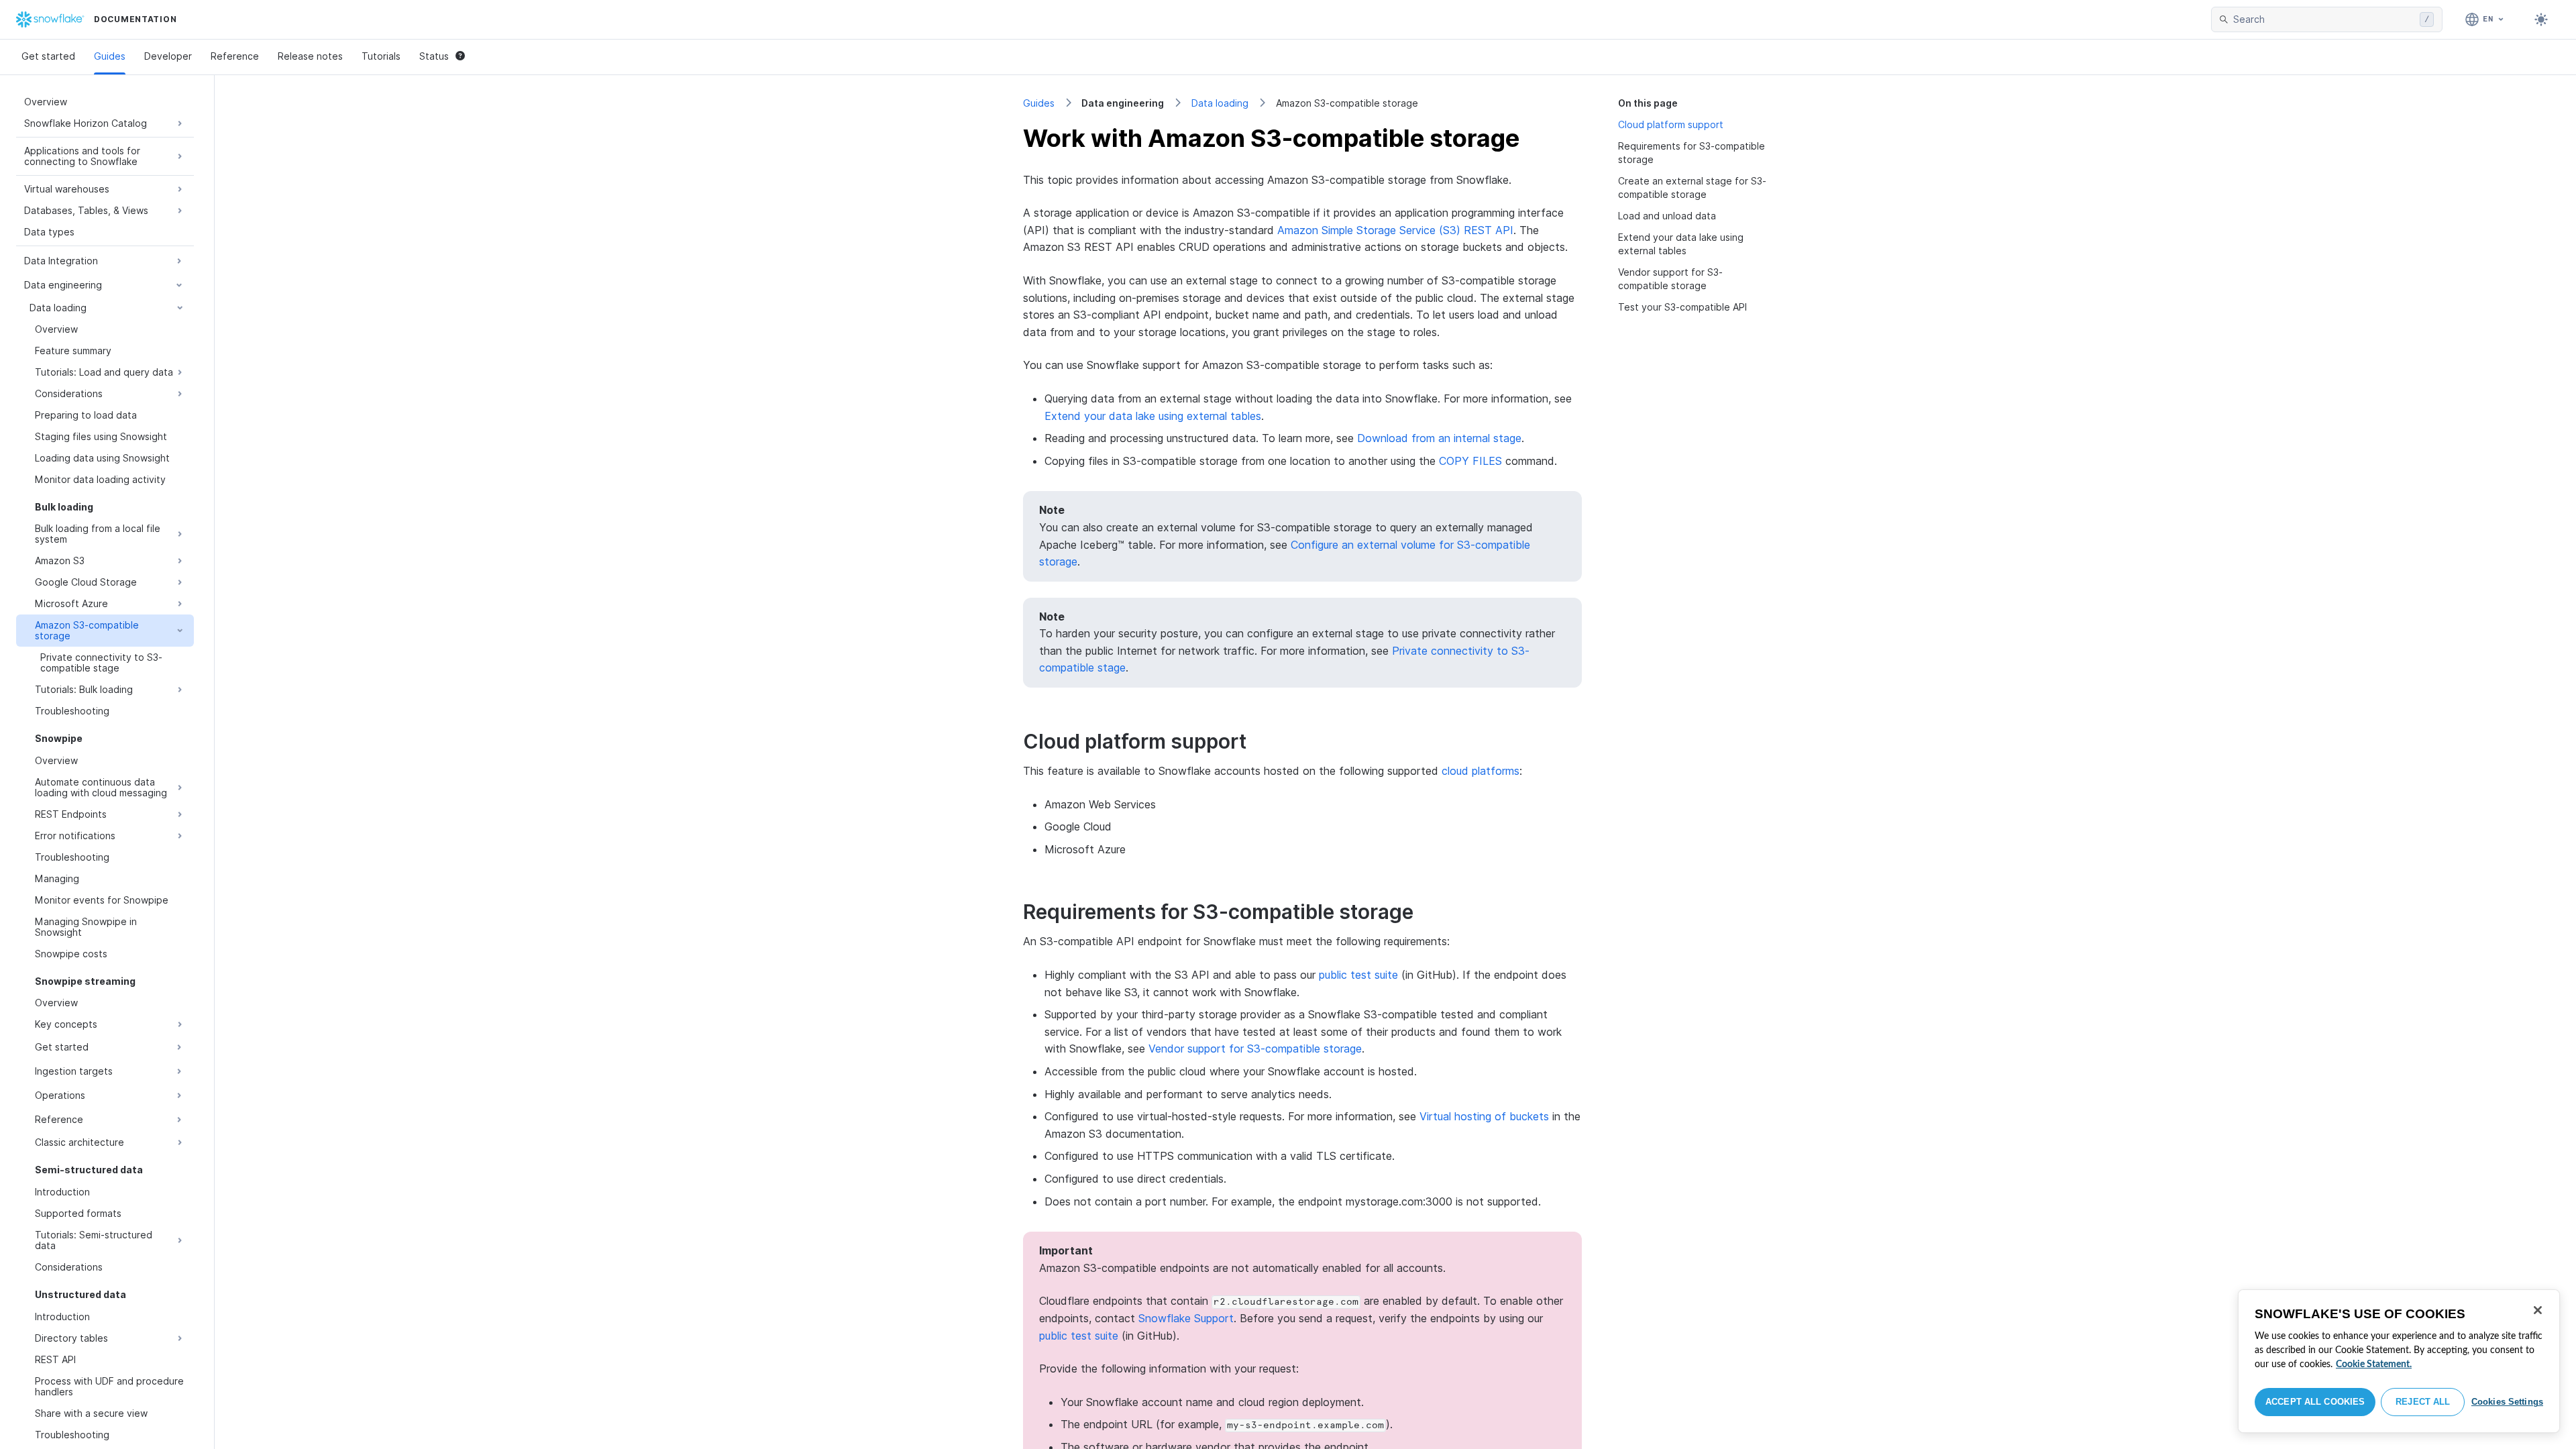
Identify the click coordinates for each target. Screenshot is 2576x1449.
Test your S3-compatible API (1682, 307)
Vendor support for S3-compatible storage (1255, 1049)
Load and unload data (1667, 216)
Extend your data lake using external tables (1153, 416)
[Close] (2538, 1310)
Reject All (2423, 1402)
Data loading (1220, 103)
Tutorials (381, 56)
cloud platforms (1481, 771)
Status (434, 56)
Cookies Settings (2507, 1402)
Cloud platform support (1671, 124)
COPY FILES (1470, 461)
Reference (235, 56)
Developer (168, 56)
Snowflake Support (1186, 1318)
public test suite (1358, 975)
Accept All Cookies (2315, 1402)
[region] (2399, 1361)
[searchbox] (2324, 19)
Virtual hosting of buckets (1484, 1116)
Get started (48, 56)
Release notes (310, 56)
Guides (110, 56)
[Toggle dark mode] (2541, 19)
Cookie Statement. (2374, 1364)
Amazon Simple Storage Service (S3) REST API (1395, 230)
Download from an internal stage (1439, 438)
